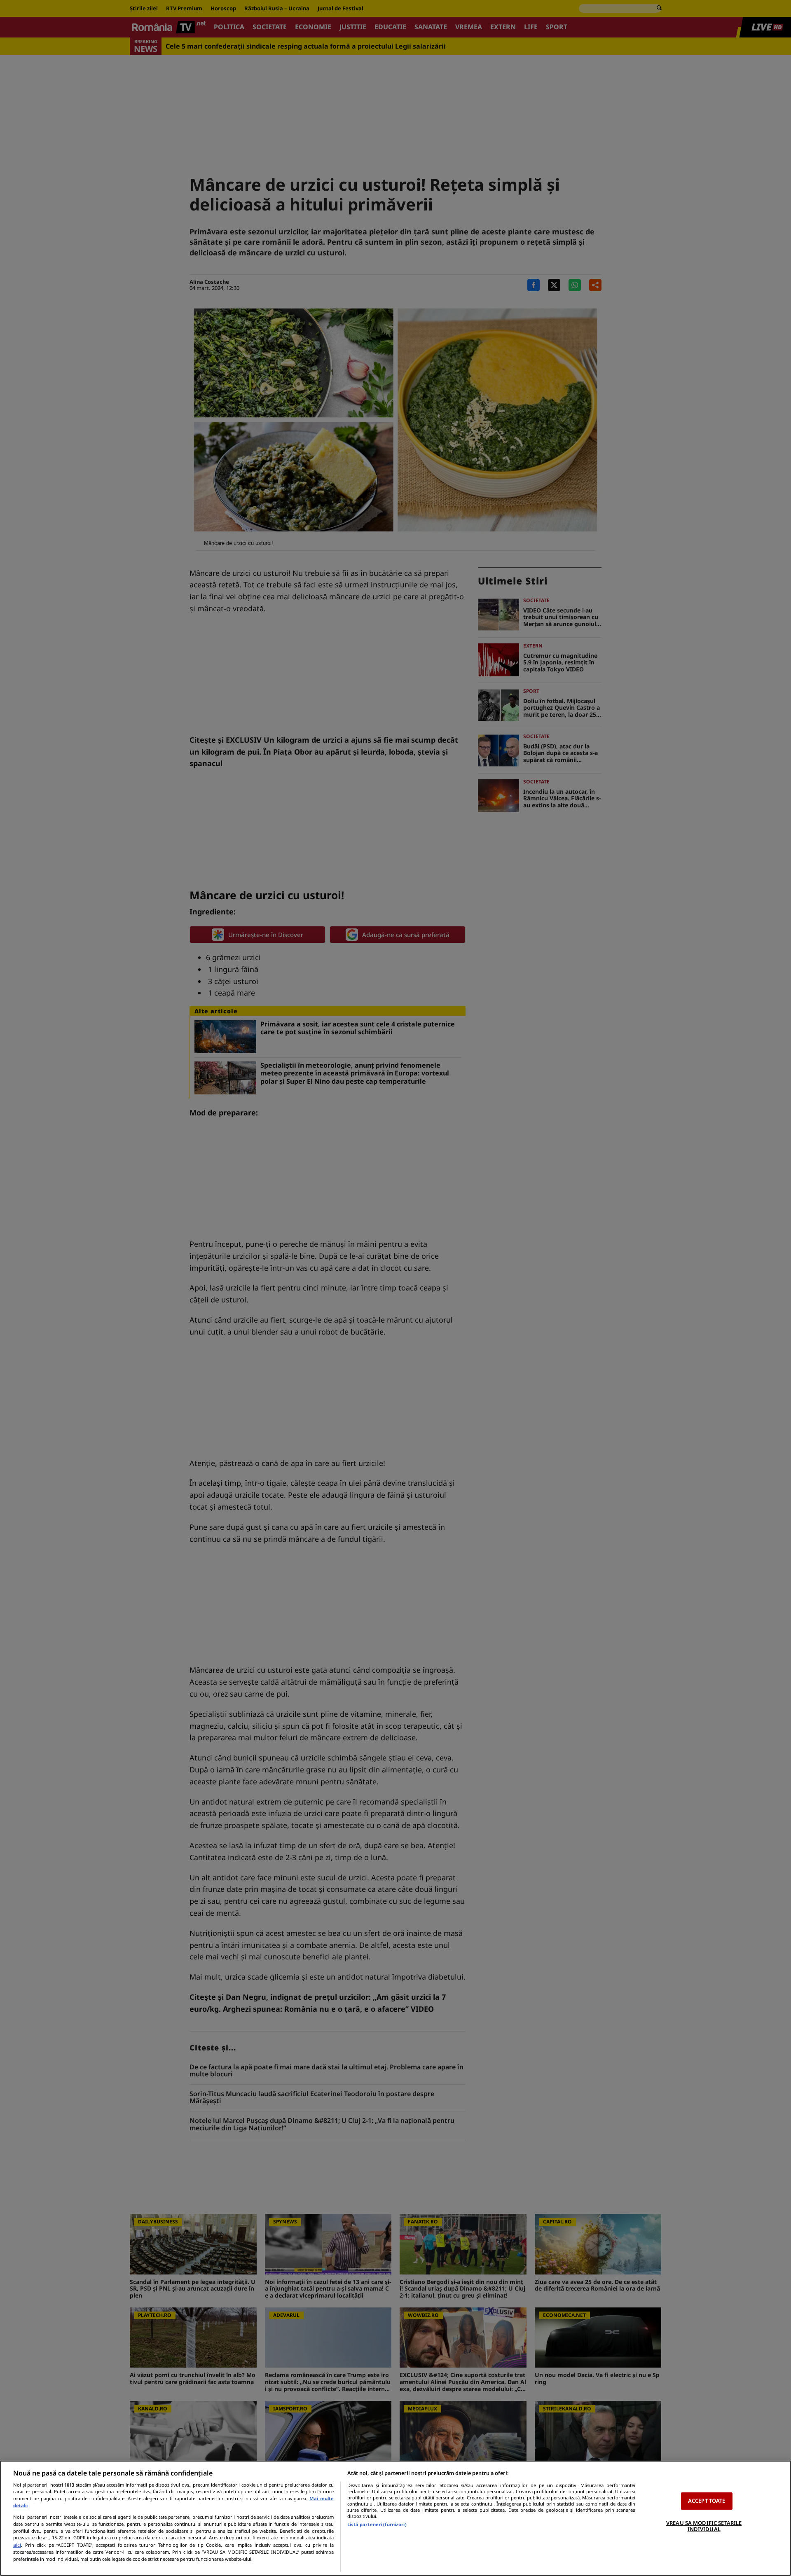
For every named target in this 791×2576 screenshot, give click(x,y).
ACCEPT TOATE (707, 2501)
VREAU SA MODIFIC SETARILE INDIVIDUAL (704, 2526)
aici (17, 2545)
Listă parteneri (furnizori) (377, 2524)
